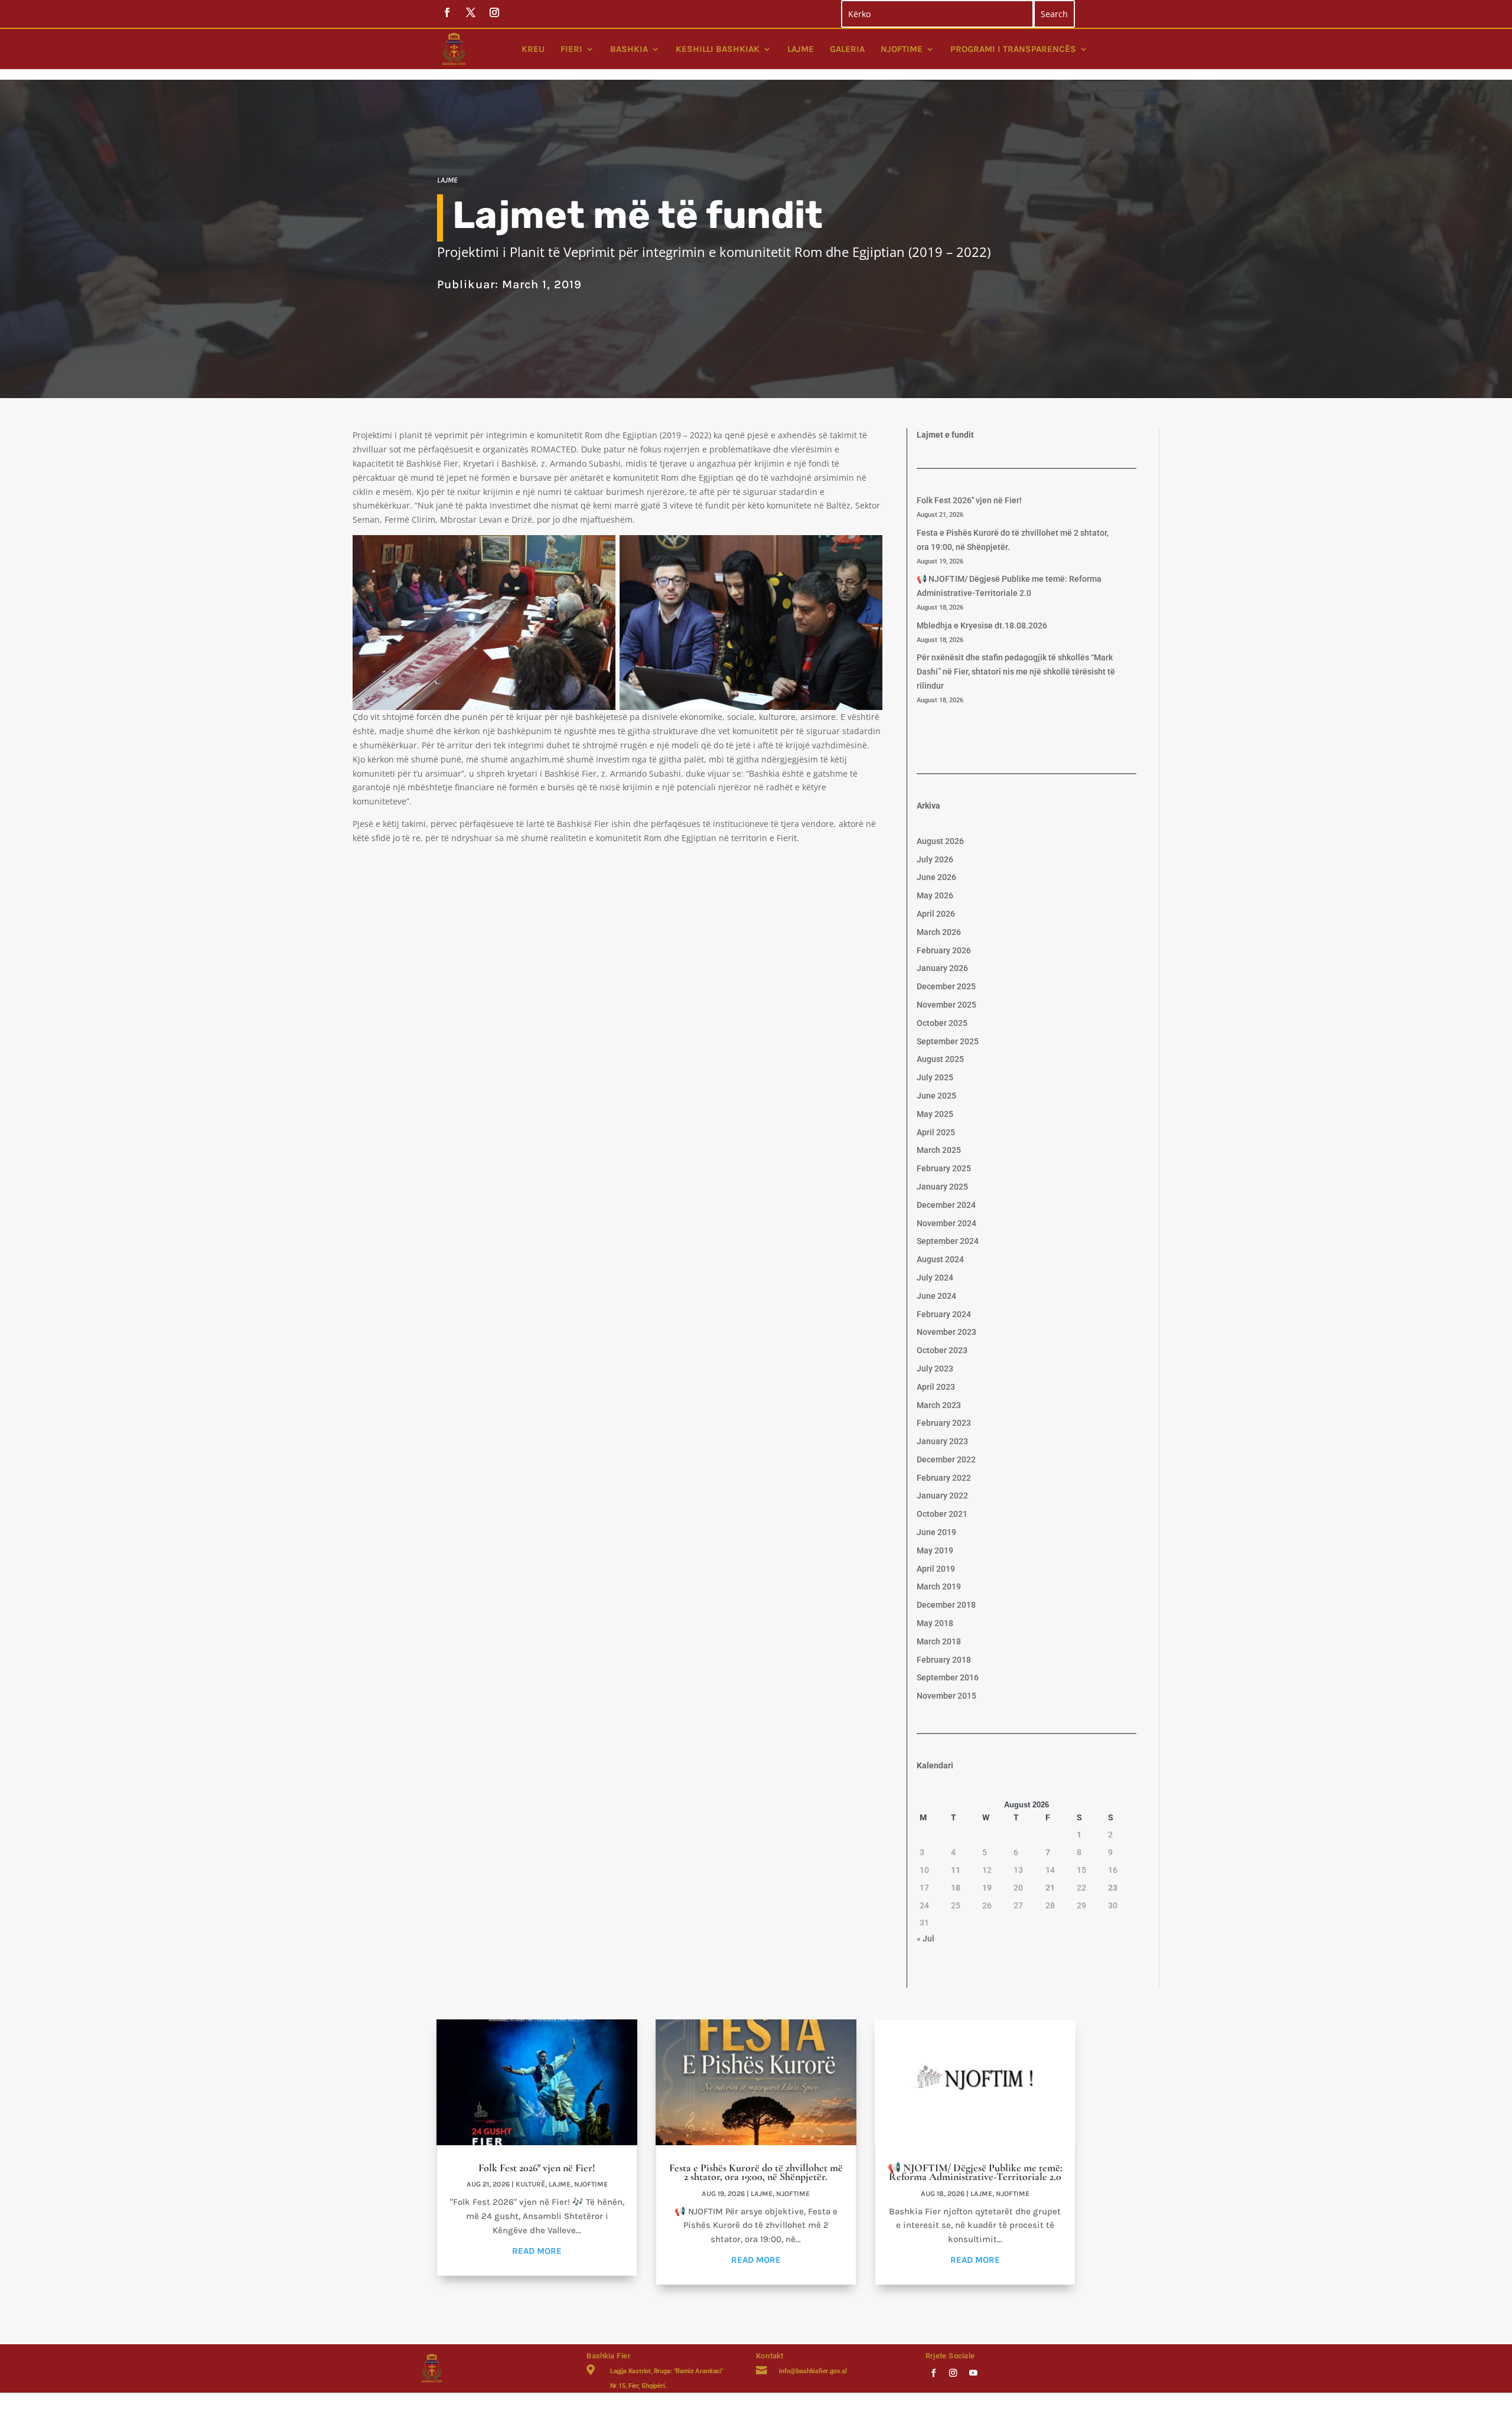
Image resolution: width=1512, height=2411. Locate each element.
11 (956, 1870)
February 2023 (944, 1423)
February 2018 (944, 1660)
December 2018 (946, 1605)
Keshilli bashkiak (718, 49)
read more (537, 2251)
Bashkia (629, 49)
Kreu (533, 49)
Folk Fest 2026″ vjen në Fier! (969, 500)
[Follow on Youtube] (973, 2372)
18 (956, 1888)
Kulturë (530, 2184)
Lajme (801, 49)
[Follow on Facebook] (933, 2372)
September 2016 (948, 1677)
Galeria (847, 49)
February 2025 (944, 1168)
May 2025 (935, 1114)
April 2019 (936, 1569)
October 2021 (942, 1514)
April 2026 (936, 914)
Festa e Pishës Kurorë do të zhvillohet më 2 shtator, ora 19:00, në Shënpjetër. (756, 2172)
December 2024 (946, 1205)
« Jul (926, 1938)
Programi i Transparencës (1013, 49)
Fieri (571, 49)
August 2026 (940, 841)
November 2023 (946, 1332)
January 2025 (942, 1187)
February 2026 (944, 950)
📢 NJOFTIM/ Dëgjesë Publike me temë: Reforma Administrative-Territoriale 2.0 (975, 2172)
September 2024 (948, 1241)
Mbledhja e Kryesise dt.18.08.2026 (982, 625)
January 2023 (942, 1441)
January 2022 (942, 1496)
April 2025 (936, 1132)
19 (987, 1888)
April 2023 (936, 1387)
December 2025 (946, 986)
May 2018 (935, 1623)
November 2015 (946, 1696)
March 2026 (939, 932)
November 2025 (946, 1005)
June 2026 (936, 877)
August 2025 (940, 1059)
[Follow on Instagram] (953, 2372)
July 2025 (935, 1077)
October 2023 (942, 1350)
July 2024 (935, 1278)
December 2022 (946, 1459)
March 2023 (939, 1405)
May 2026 (935, 895)
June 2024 (936, 1296)
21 (1050, 1888)
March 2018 (939, 1641)
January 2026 (942, 968)
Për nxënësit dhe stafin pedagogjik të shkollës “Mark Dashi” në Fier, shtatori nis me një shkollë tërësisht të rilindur (1016, 672)
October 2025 (942, 1023)
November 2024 (946, 1223)
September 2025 (948, 1041)
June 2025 (936, 1096)
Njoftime (902, 49)
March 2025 (939, 1150)
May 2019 (935, 1550)
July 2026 (935, 859)
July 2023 (935, 1369)
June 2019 (936, 1532)
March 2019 (939, 1586)
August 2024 (940, 1259)
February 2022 (944, 1478)
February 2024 (944, 1314)
